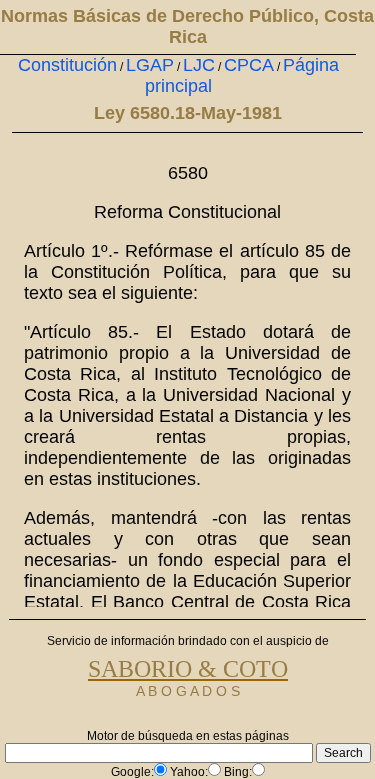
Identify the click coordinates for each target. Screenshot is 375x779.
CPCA (249, 65)
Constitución (67, 65)
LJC (199, 65)
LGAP (150, 65)
